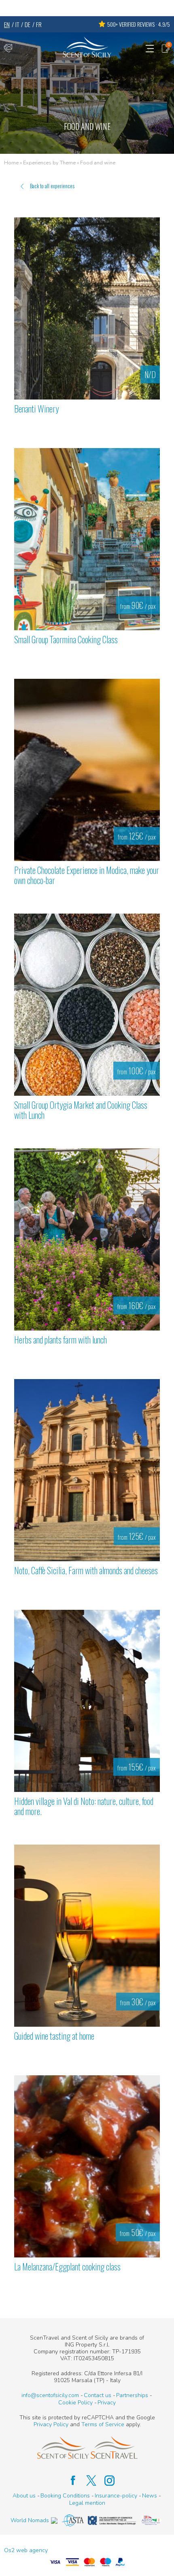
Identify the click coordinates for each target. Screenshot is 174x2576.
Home (11, 163)
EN (7, 24)
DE (28, 24)
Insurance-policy (116, 2496)
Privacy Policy (51, 2424)
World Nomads (30, 2520)
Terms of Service (103, 2424)
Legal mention (87, 2503)
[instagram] (105, 2480)
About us (24, 2496)
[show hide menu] (150, 48)
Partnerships (132, 2395)
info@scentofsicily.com (50, 2395)
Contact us (98, 2395)
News (150, 2496)
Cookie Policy (75, 2403)
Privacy (107, 2403)
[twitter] (87, 2480)
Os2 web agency (26, 2550)
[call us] (8, 48)
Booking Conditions (65, 2496)
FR (39, 24)
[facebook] (69, 2480)
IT (17, 24)
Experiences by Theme (49, 163)
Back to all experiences (52, 186)
